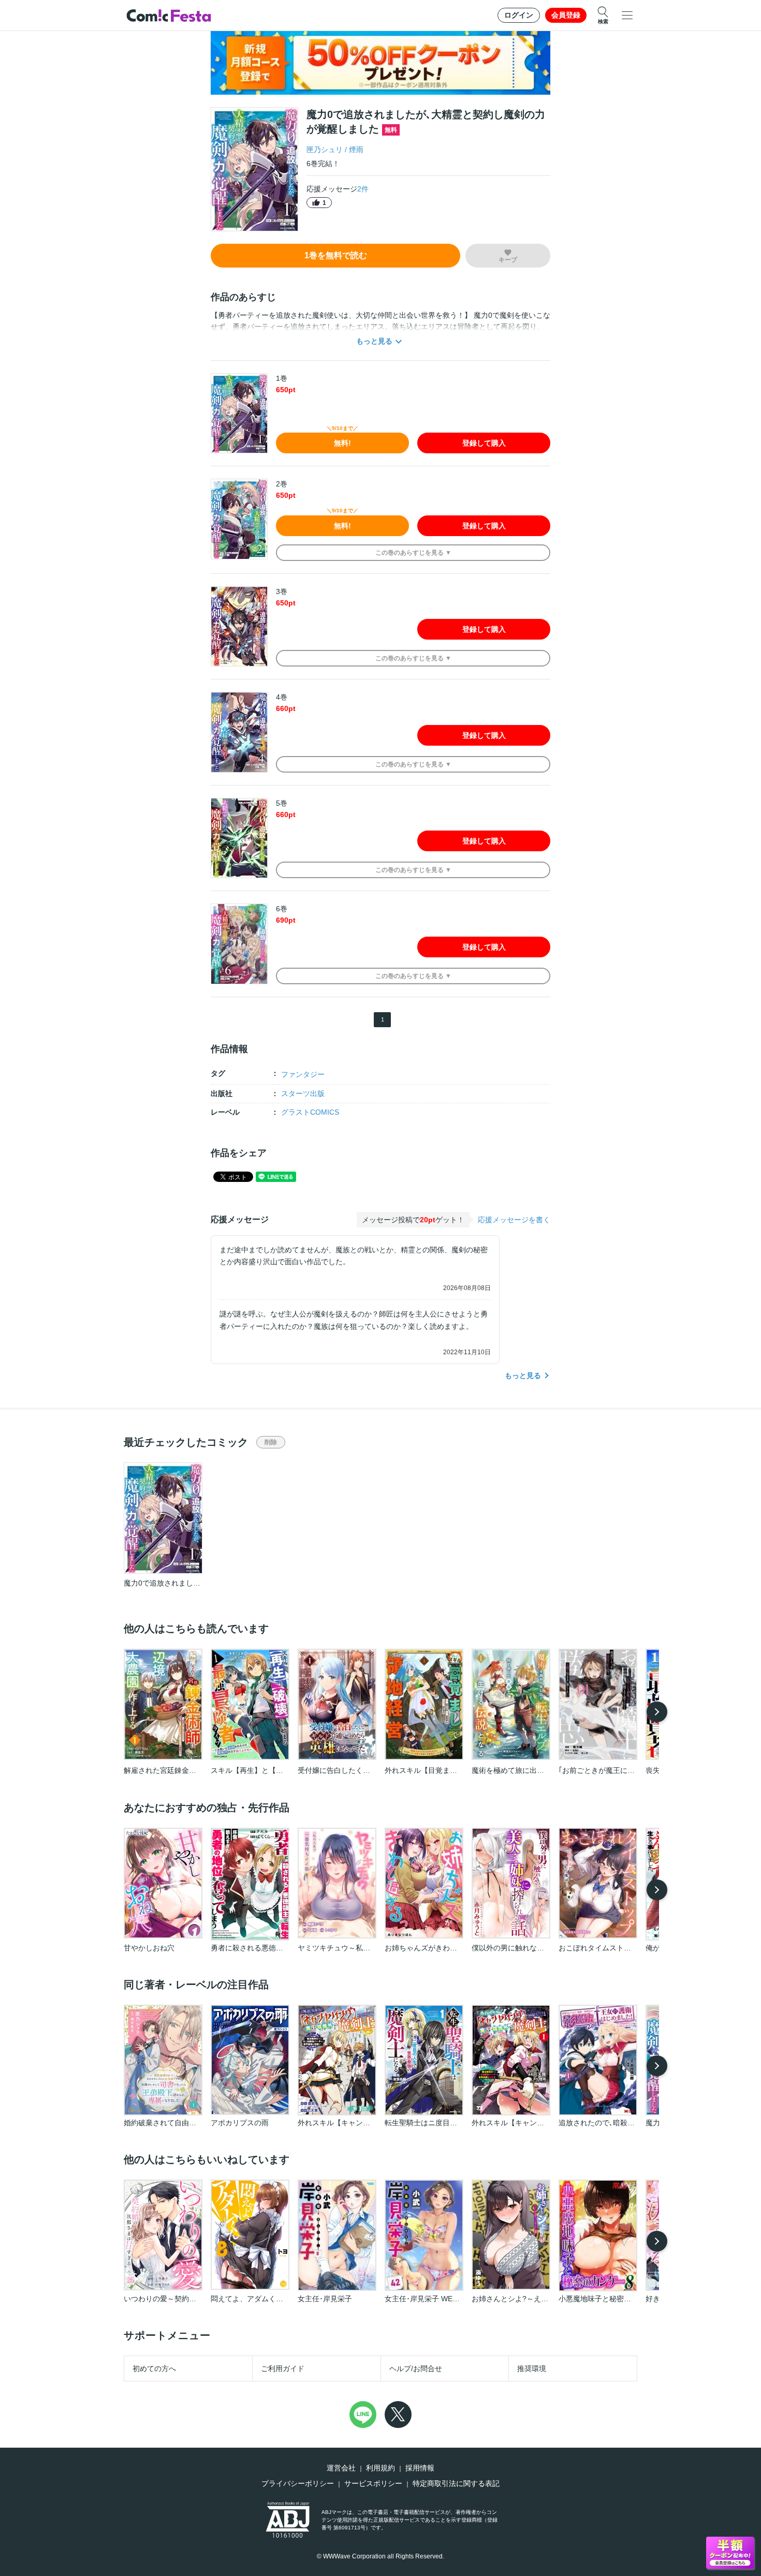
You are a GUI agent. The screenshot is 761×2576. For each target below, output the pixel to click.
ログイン (519, 15)
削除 (271, 1442)
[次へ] (657, 1712)
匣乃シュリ (325, 150)
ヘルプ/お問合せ (416, 2368)
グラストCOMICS (310, 1112)
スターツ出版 (303, 1093)
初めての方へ (154, 2368)
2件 (363, 189)
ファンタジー (303, 1074)
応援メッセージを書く (514, 1220)
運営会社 (341, 2468)
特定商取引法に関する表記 (456, 2483)
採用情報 (420, 2468)
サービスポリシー (373, 2483)
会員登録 (566, 15)
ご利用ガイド (283, 2368)
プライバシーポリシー (298, 2483)
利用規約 (380, 2468)
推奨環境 (532, 2368)
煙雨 (356, 150)
